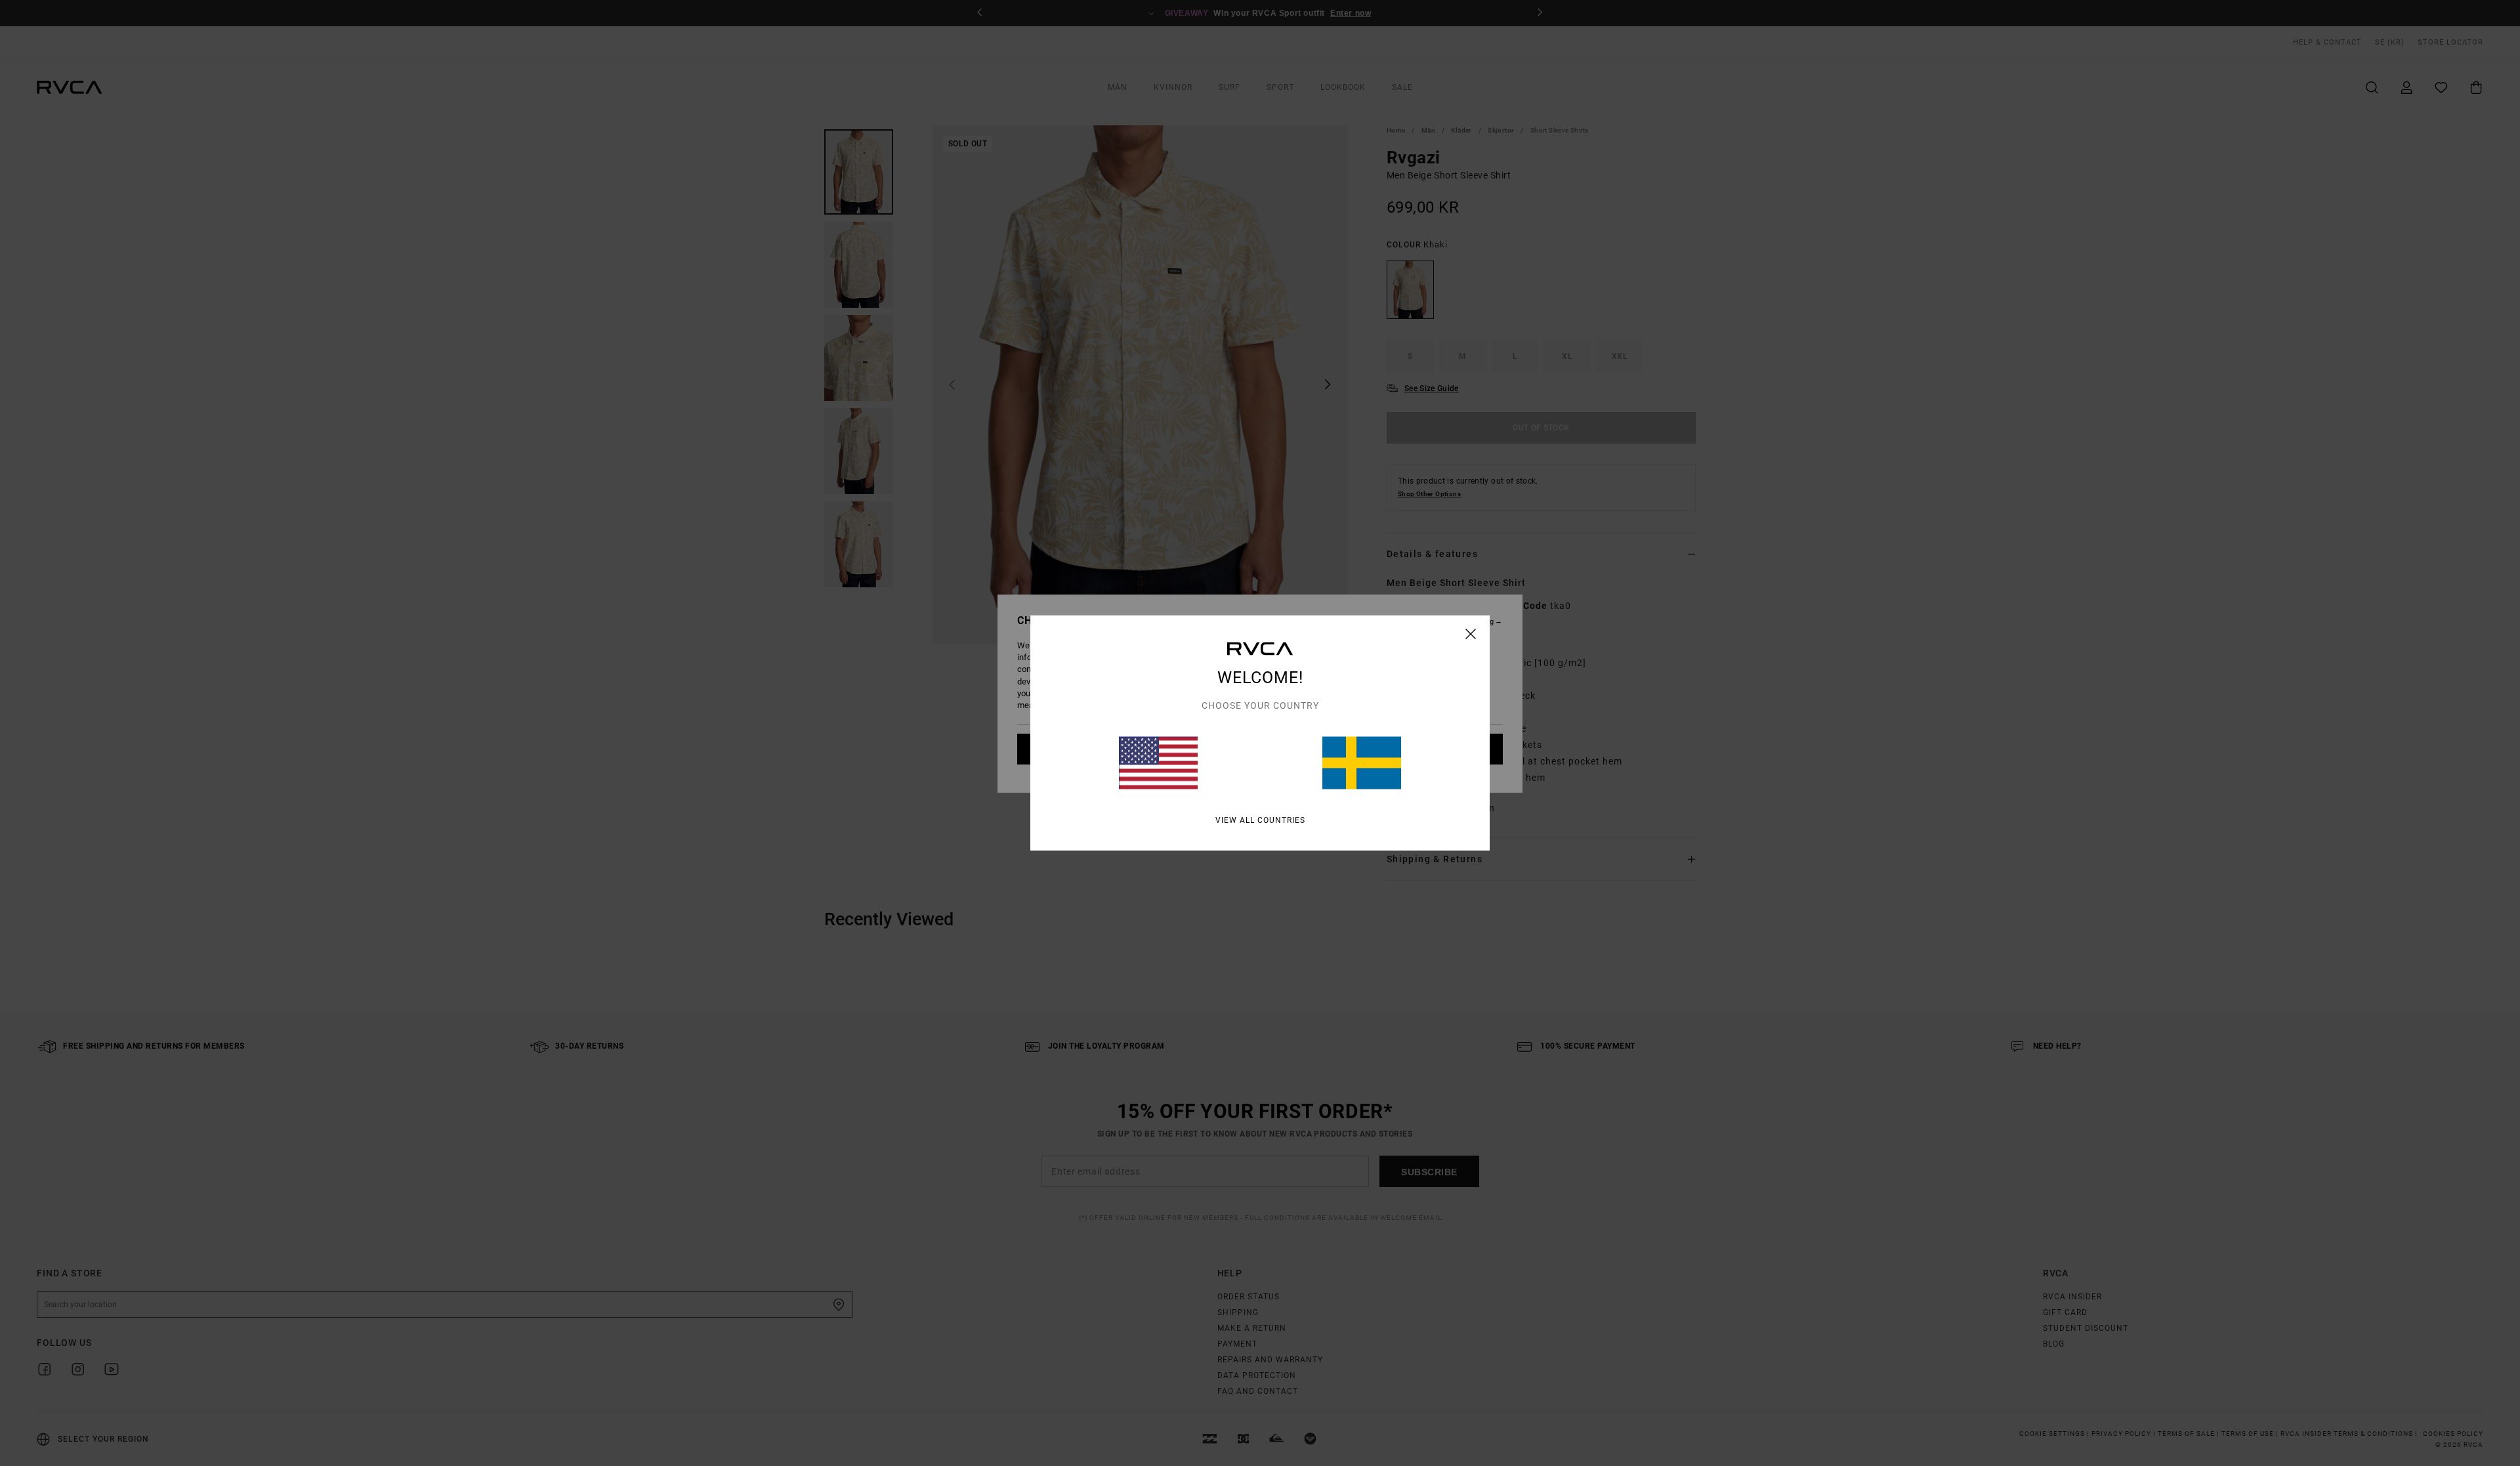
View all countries (1260, 820)
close (1471, 634)
